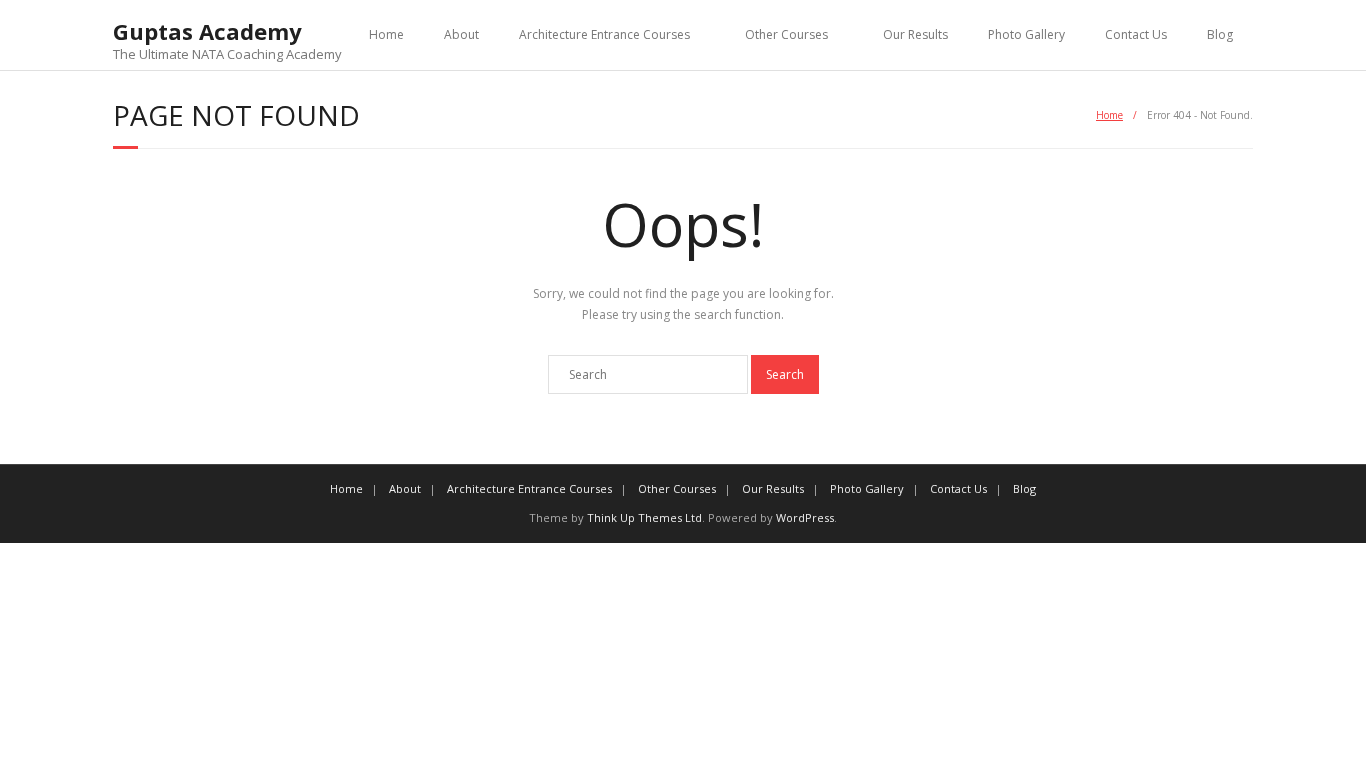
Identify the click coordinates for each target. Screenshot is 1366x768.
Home (386, 34)
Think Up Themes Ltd (644, 517)
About (461, 34)
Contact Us (1136, 34)
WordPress (805, 517)
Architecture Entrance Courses (604, 34)
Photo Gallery (1026, 34)
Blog (1220, 34)
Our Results (915, 34)
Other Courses (786, 34)
